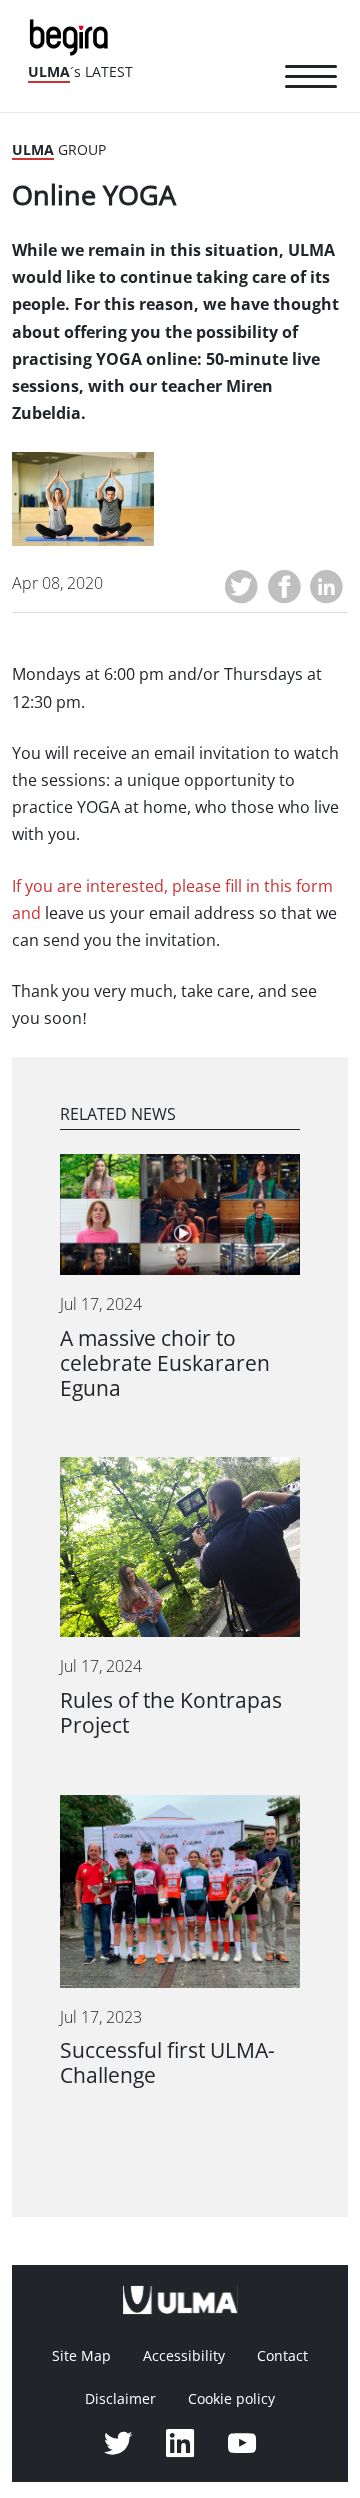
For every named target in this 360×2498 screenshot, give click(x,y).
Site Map (81, 2356)
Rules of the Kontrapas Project (171, 1713)
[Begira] (72, 35)
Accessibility (184, 2356)
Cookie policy (231, 2399)
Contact (282, 2356)
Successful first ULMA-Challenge (167, 2063)
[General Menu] (311, 80)
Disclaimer (120, 2399)
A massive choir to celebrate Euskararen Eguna (165, 1363)
